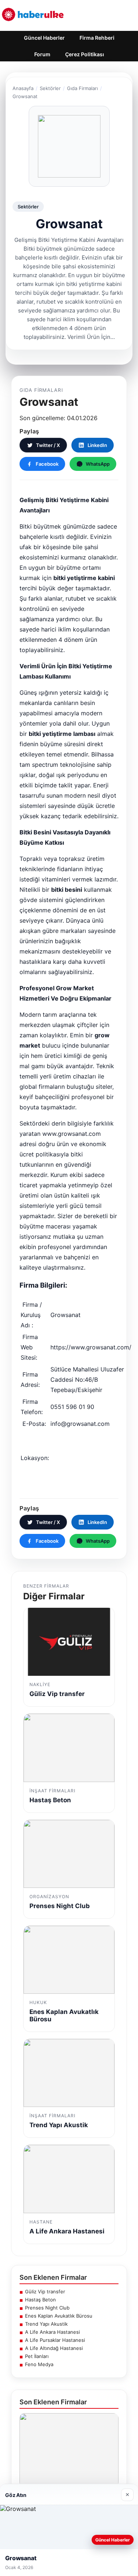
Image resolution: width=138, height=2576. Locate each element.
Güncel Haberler (44, 38)
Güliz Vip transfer (45, 2291)
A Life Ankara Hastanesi (52, 2332)
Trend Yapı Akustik (46, 2324)
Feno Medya (39, 2364)
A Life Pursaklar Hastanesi (55, 2340)
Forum (42, 54)
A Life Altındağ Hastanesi (54, 2348)
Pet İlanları (37, 2356)
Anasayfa (23, 88)
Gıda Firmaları (82, 88)
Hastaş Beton (40, 2300)
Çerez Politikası (85, 54)
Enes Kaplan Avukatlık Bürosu (59, 2316)
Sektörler (50, 88)
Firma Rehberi (97, 38)
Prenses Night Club (47, 2308)
